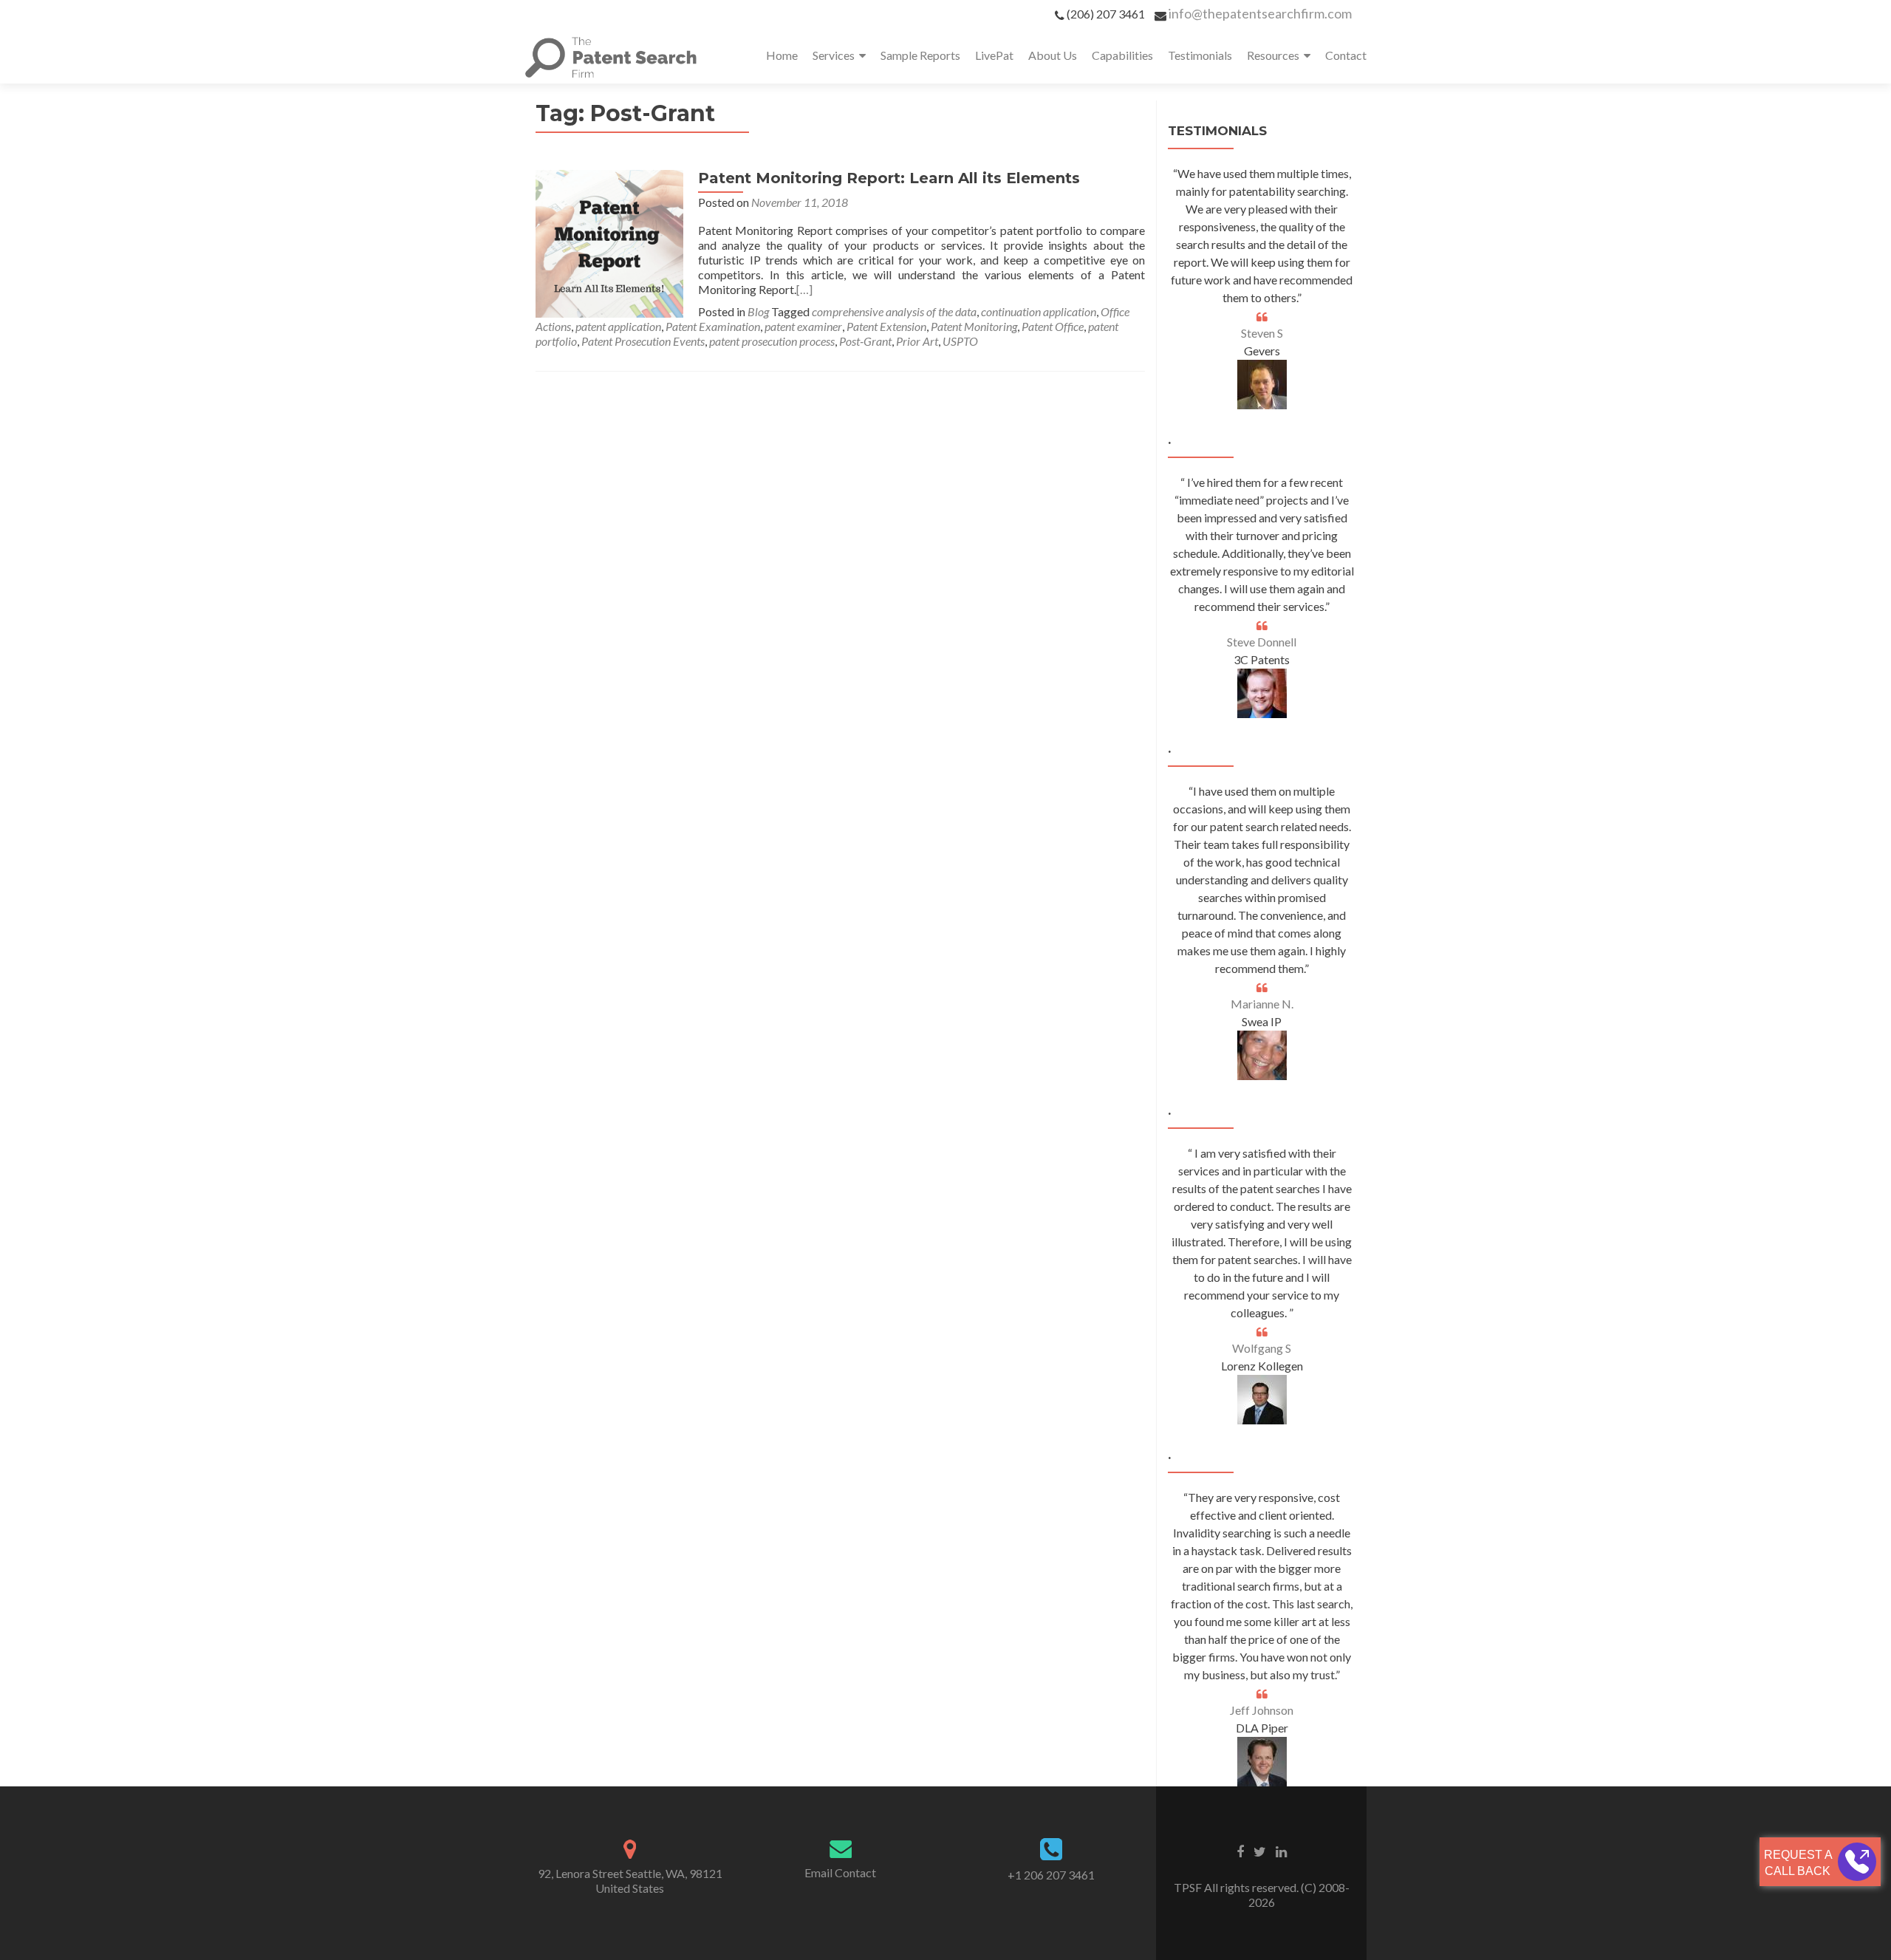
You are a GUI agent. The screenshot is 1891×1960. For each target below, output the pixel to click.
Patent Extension (886, 326)
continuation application (1039, 311)
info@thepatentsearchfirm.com (1260, 13)
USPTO (960, 341)
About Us (1053, 55)
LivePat (994, 55)
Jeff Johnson (1262, 1710)
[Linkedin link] (1281, 1851)
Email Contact (840, 1872)
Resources (1273, 55)
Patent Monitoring (974, 326)
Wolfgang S (1262, 1348)
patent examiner (803, 326)
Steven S (1262, 333)
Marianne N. (1262, 1004)
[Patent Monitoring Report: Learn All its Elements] (609, 242)
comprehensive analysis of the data (894, 311)
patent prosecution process (772, 341)
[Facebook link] (1240, 1851)
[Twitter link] (1260, 1851)
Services (834, 55)
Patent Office (1053, 326)
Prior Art (917, 341)
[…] (804, 289)
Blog (758, 311)
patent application (618, 326)
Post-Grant (865, 341)
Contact (1346, 55)
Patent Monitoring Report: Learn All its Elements (889, 178)
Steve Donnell (1262, 642)
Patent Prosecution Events (643, 341)
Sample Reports (920, 55)
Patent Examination (713, 326)
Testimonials (1200, 55)
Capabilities (1122, 55)
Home (782, 55)
